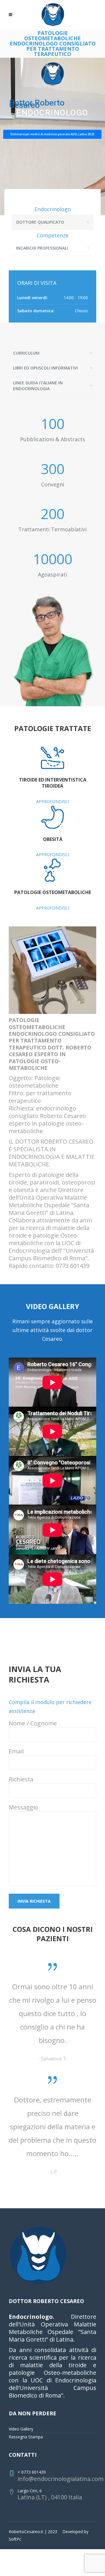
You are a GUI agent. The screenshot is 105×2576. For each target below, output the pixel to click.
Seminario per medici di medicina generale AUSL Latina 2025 (52, 134)
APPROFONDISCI (53, 801)
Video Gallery (21, 2483)
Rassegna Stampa (26, 2490)
